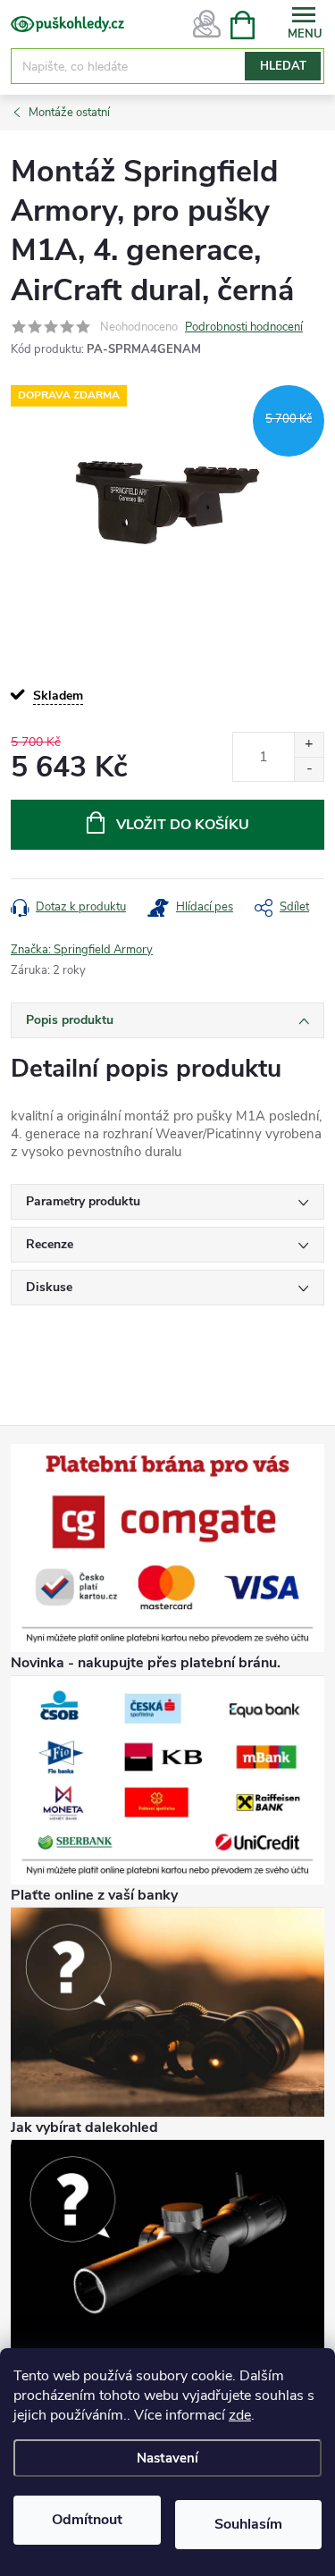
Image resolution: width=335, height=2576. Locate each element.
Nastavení (167, 2458)
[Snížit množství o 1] (309, 769)
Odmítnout (87, 2520)
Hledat (283, 66)
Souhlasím (248, 2524)
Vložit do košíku (183, 825)
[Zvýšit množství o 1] (309, 745)
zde (240, 2415)
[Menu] (304, 24)
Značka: (82, 950)
